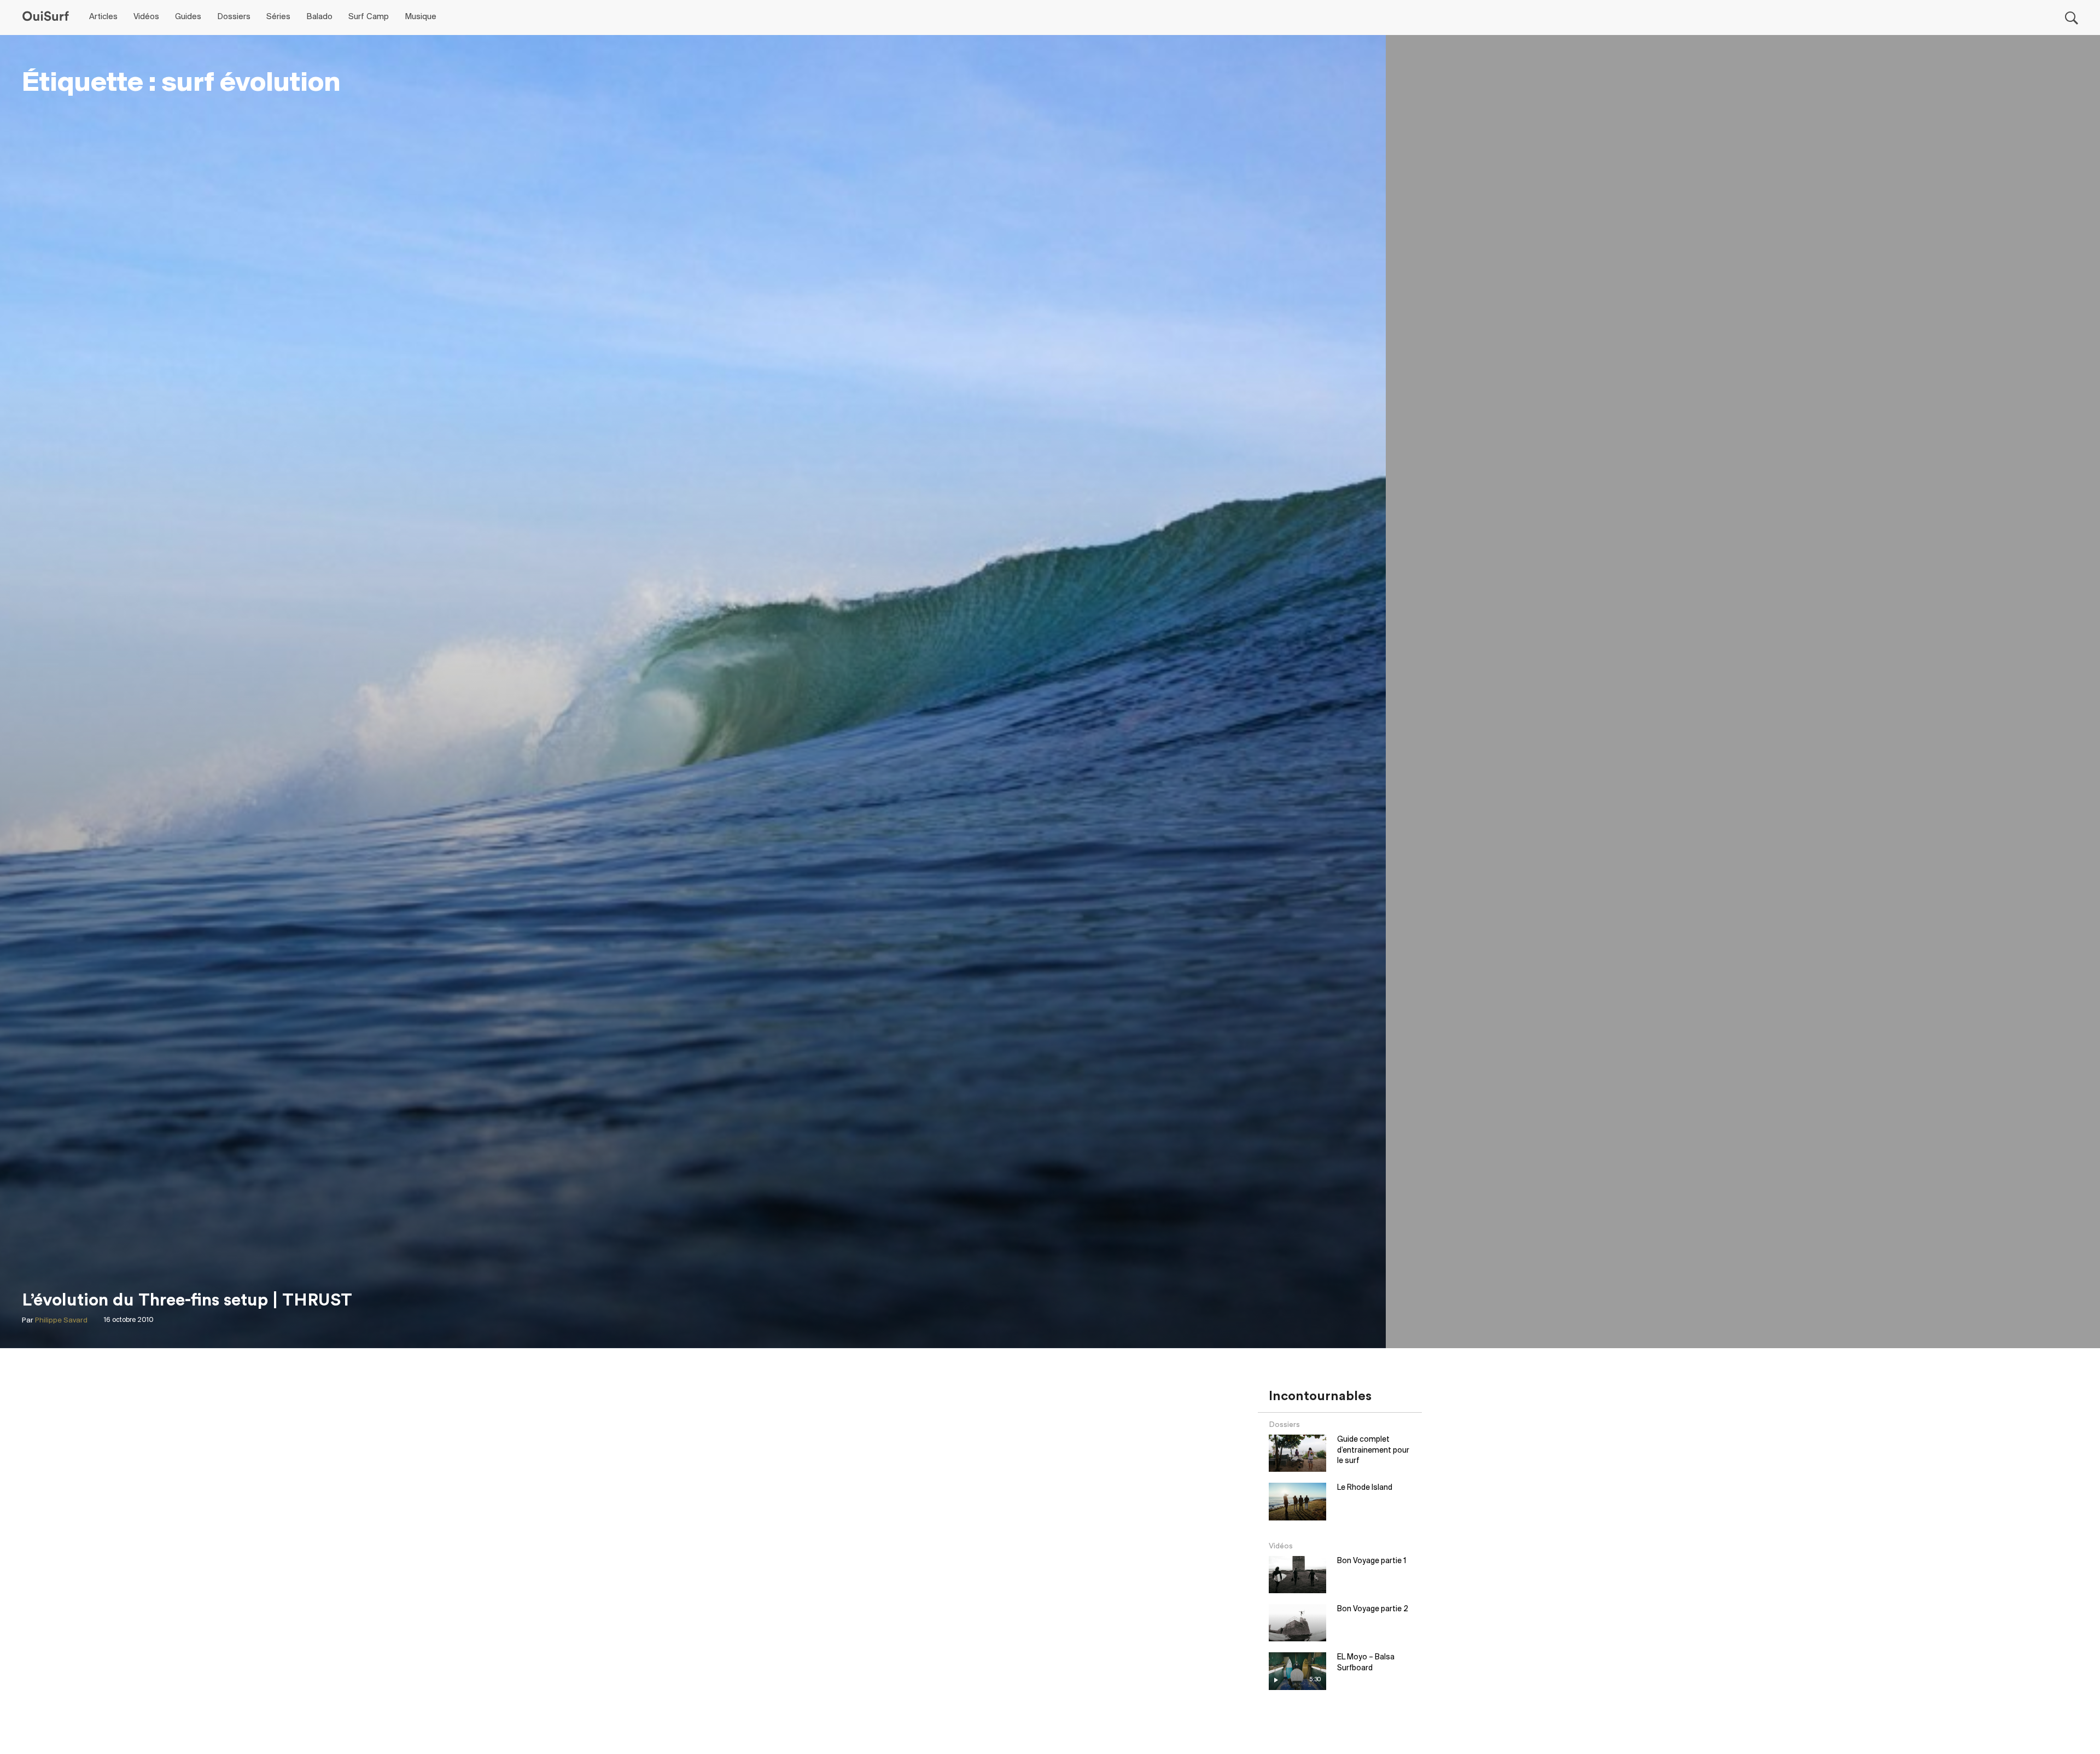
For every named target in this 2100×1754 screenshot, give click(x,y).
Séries (278, 17)
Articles (103, 17)
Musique (421, 17)
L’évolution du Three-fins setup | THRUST (187, 1300)
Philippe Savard (61, 1321)
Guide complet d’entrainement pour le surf (1373, 1450)
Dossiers (234, 17)
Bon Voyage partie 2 (1373, 1609)
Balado (319, 17)
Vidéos (146, 17)
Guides (188, 17)
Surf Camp (369, 17)
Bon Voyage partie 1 (1372, 1561)
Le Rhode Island (1365, 1488)
